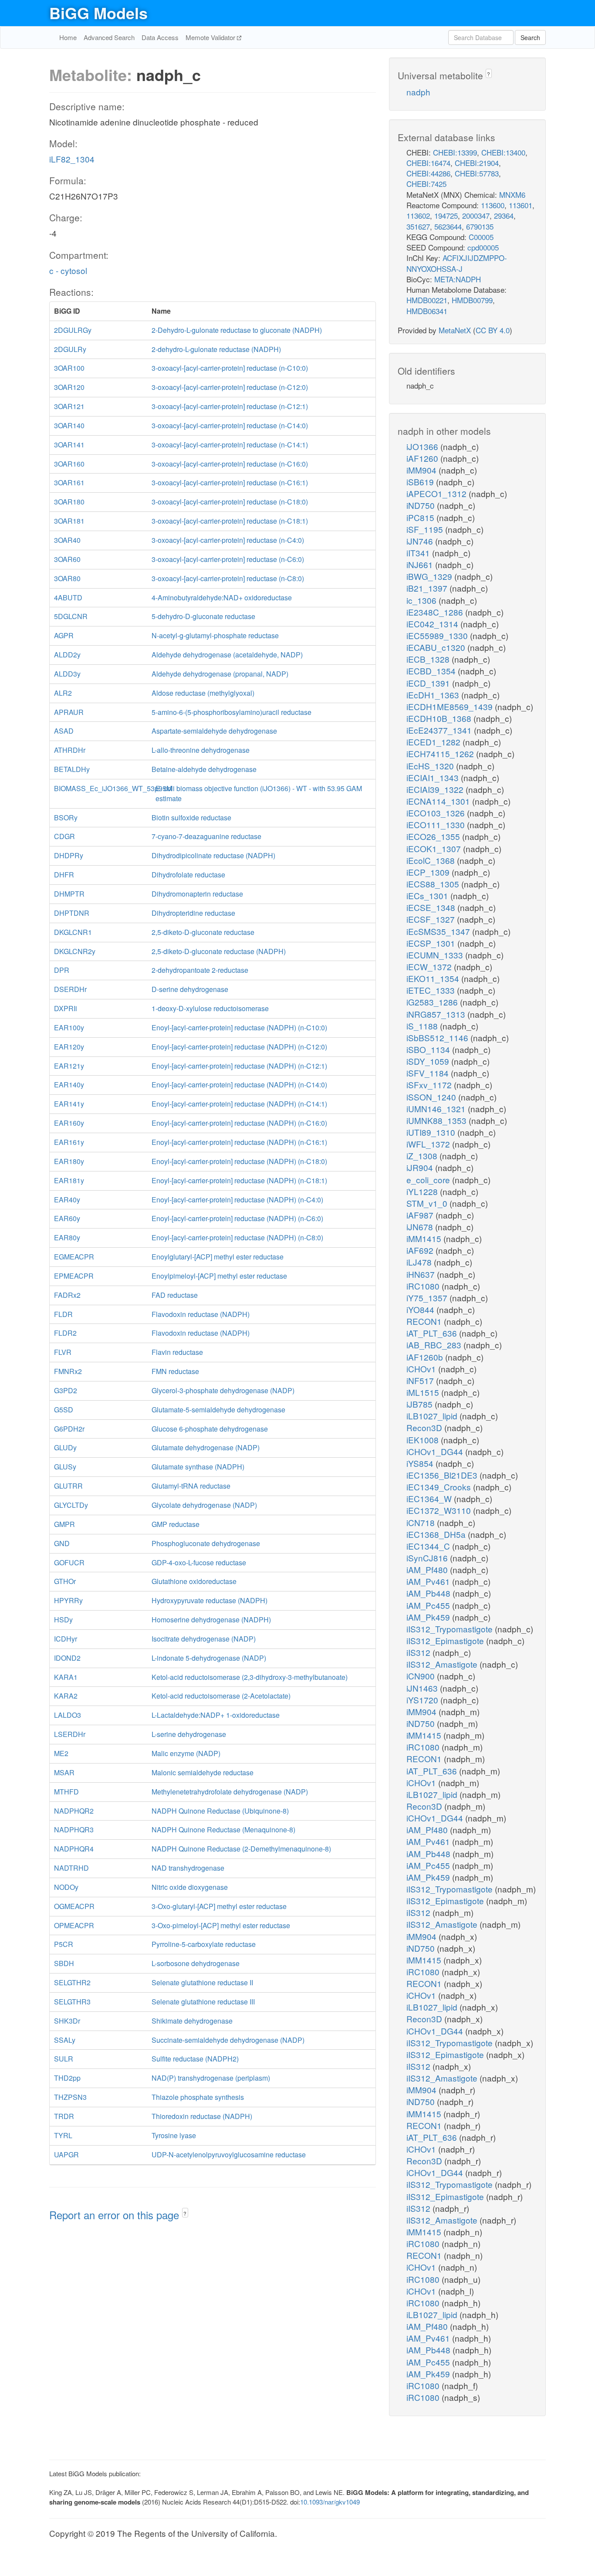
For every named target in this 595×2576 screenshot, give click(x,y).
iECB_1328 (429, 659)
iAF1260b (426, 1357)
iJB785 (421, 1404)
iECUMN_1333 (436, 955)
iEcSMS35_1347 (439, 931)
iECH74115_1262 (441, 753)
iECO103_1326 (437, 813)
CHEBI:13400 (503, 152)
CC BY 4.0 (493, 330)
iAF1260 (423, 458)
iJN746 (421, 541)
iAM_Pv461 (429, 1581)
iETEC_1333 (432, 990)
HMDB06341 (427, 311)
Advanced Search (109, 37)
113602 (418, 215)
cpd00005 (483, 247)
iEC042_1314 (433, 624)
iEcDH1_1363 (434, 695)
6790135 (480, 226)
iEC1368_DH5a (437, 1534)
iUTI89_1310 (432, 1132)
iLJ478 (420, 1262)
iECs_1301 (428, 895)
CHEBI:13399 (455, 152)
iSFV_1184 (429, 1073)
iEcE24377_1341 (440, 730)
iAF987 (421, 1215)
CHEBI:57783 (477, 173)
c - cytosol (68, 270)
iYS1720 (423, 1700)
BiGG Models (98, 13)
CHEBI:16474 (428, 163)
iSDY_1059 (429, 1061)
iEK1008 (424, 1440)
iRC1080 (424, 1286)
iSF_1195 (426, 529)
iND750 (422, 505)
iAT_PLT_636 (433, 1333)
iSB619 (421, 482)
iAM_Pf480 (428, 1569)
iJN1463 (423, 1688)
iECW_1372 (430, 966)
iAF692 (421, 1250)
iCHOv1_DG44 (436, 1451)
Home (68, 37)
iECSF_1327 (432, 919)
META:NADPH (458, 279)
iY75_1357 (428, 1298)
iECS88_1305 (434, 884)
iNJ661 (421, 564)
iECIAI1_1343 (434, 777)
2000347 (476, 215)
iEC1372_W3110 (440, 1510)
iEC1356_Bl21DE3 (443, 1475)
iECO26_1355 (434, 836)
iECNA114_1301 (439, 801)
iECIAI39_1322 (436, 789)
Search (530, 37)
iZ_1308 (423, 1156)
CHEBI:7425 (426, 184)
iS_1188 (423, 1026)
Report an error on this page (116, 2215)
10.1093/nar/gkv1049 (330, 2502)
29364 (504, 215)
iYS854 (421, 1463)
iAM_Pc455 (429, 1605)
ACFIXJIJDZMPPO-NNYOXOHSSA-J (457, 263)
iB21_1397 (428, 588)
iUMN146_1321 (437, 1109)
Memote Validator (211, 37)
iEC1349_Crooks (440, 1487)
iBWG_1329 (430, 576)
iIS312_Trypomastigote (451, 1629)
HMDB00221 (427, 300)
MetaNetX (455, 330)
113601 (521, 205)
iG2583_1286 (433, 1002)
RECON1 (425, 1321)
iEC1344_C (429, 1546)
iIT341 (419, 553)
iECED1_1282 (434, 742)
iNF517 (421, 1380)
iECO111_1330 (437, 824)
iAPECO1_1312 (438, 493)
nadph (418, 92)
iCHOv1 (422, 1369)
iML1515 (424, 1392)
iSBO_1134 (429, 1049)
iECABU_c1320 (437, 647)
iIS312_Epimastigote (446, 1640)
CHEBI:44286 (428, 173)
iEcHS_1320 (431, 766)
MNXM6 (512, 195)
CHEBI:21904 (477, 163)
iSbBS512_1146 (438, 1038)
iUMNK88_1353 (438, 1120)
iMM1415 (425, 1238)
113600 (493, 205)
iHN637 (422, 1274)
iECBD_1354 (432, 671)
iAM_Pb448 (429, 1593)
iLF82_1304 (72, 159)
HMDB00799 (472, 300)
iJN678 (421, 1227)
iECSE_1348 (432, 907)
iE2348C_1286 (436, 612)
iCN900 (422, 1676)
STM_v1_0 (428, 1203)
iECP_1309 (429, 872)
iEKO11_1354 (434, 978)
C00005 (481, 237)
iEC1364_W (430, 1498)
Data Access (160, 37)
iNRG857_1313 (437, 1014)
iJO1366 (423, 446)
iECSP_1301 (432, 943)
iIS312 (419, 1652)
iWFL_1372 (429, 1144)
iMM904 (423, 470)
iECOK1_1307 (435, 848)
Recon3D (425, 1427)
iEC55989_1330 (438, 635)
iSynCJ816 (428, 1558)
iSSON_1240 (432, 1097)
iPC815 (421, 517)
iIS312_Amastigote (443, 1664)
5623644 (448, 226)
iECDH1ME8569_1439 (451, 706)
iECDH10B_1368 (440, 718)
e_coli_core (429, 1180)
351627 (418, 226)
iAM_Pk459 (429, 1617)
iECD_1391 (429, 683)
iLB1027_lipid (433, 1416)
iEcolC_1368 (432, 860)
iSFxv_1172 (430, 1085)
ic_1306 (423, 600)
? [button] (185, 2213)
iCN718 (422, 1522)
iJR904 (421, 1167)
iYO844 (421, 1309)
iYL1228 (423, 1191)
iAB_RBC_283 (435, 1345)
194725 (446, 215)
